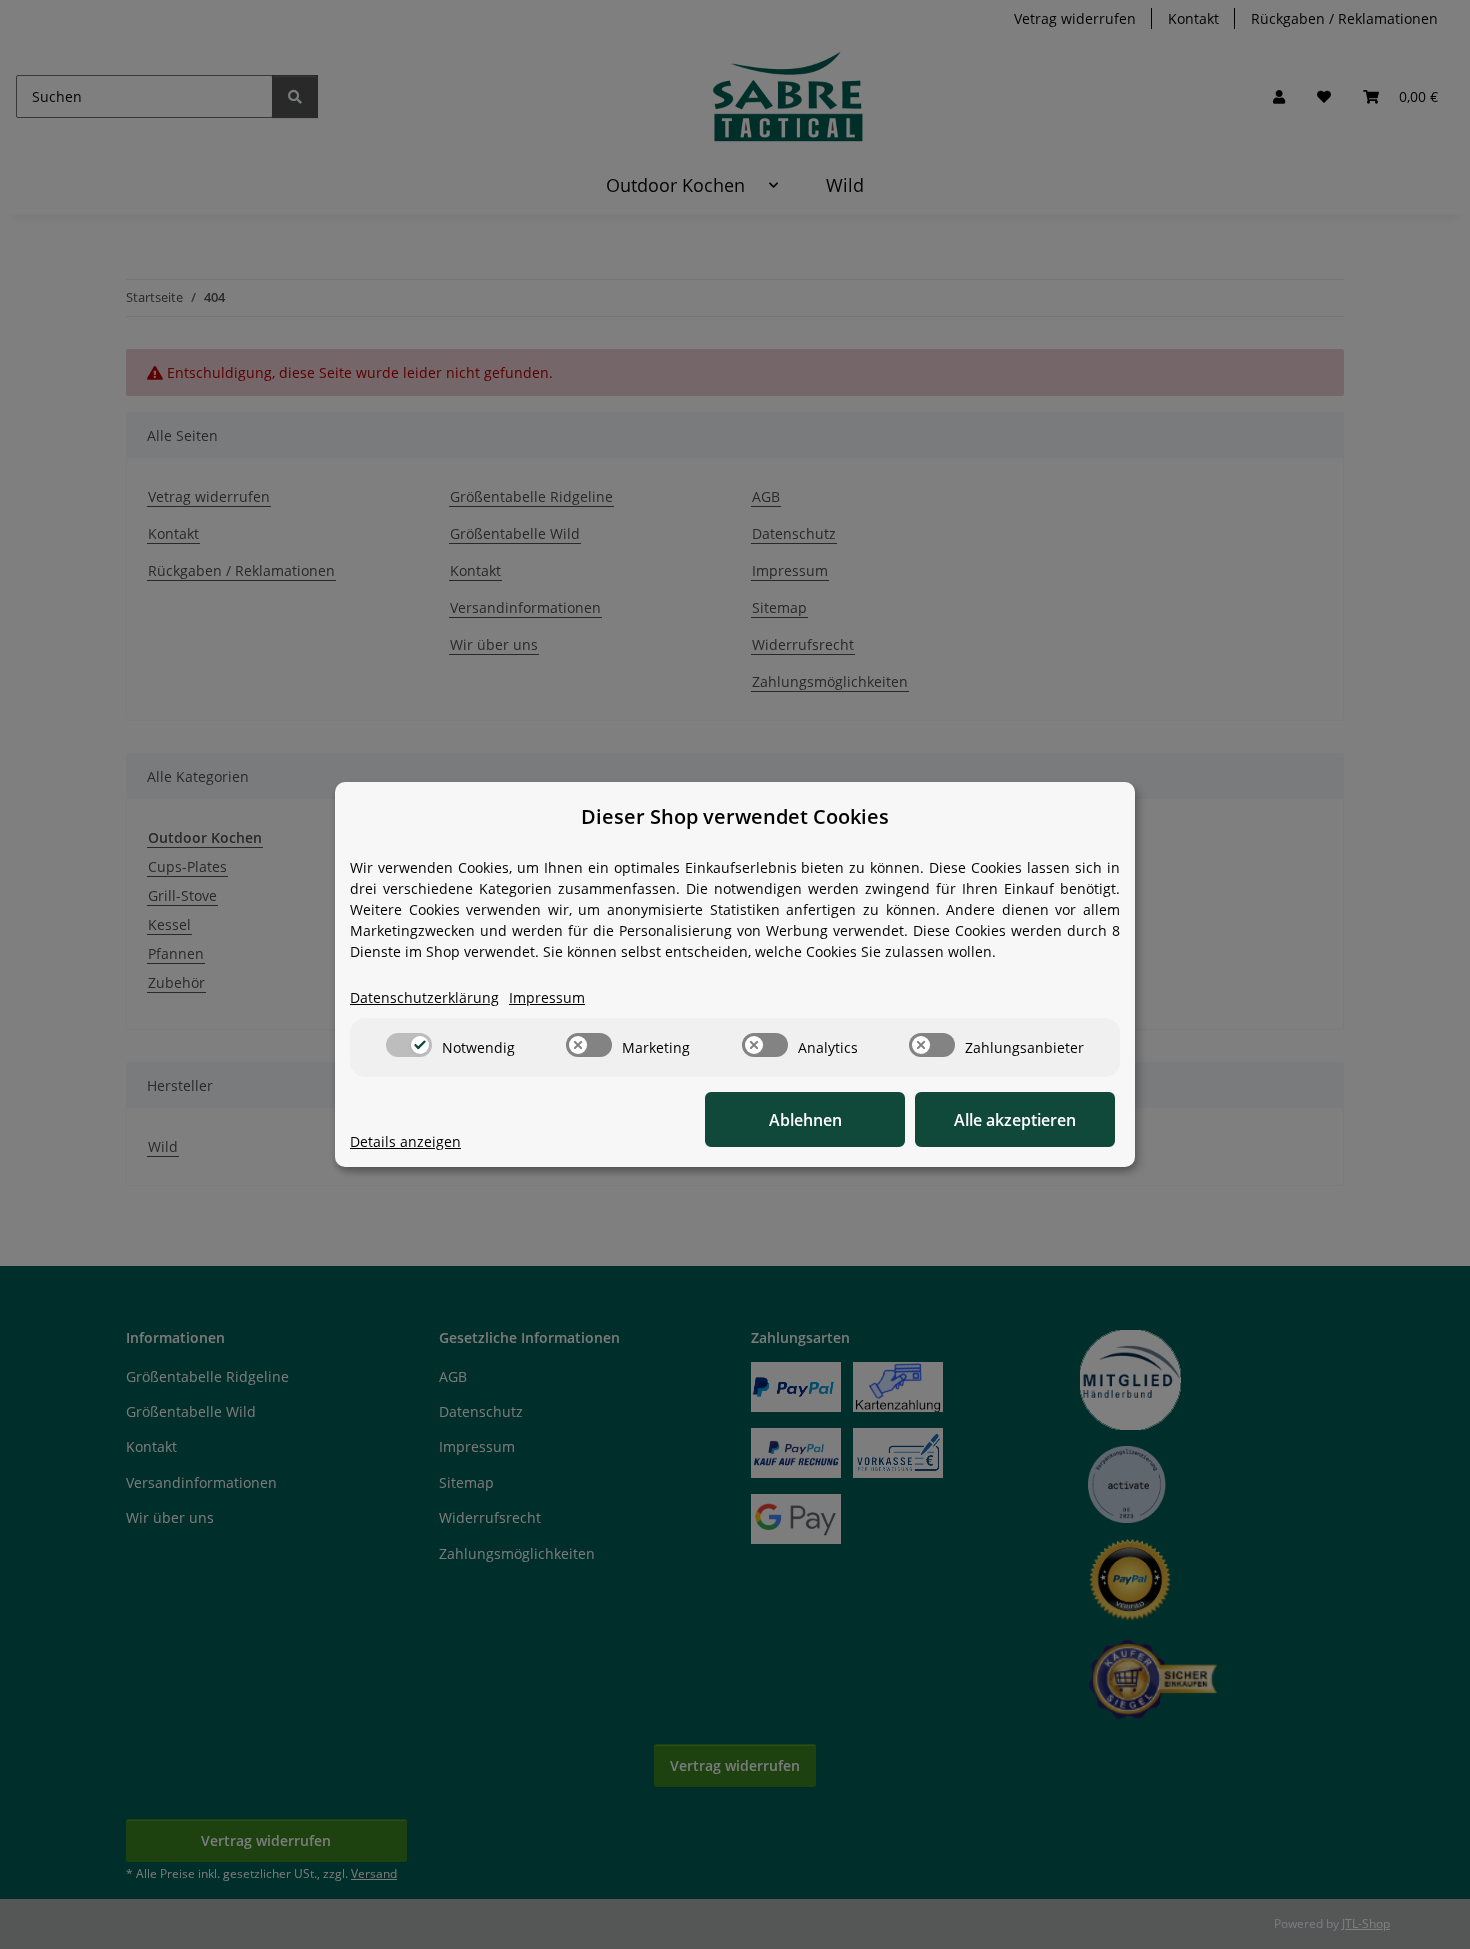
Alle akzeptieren (1015, 1120)
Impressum (547, 997)
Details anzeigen (405, 1141)
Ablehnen (805, 1120)
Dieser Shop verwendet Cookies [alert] (735, 816)
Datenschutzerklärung (424, 997)
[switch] (409, 1045)
